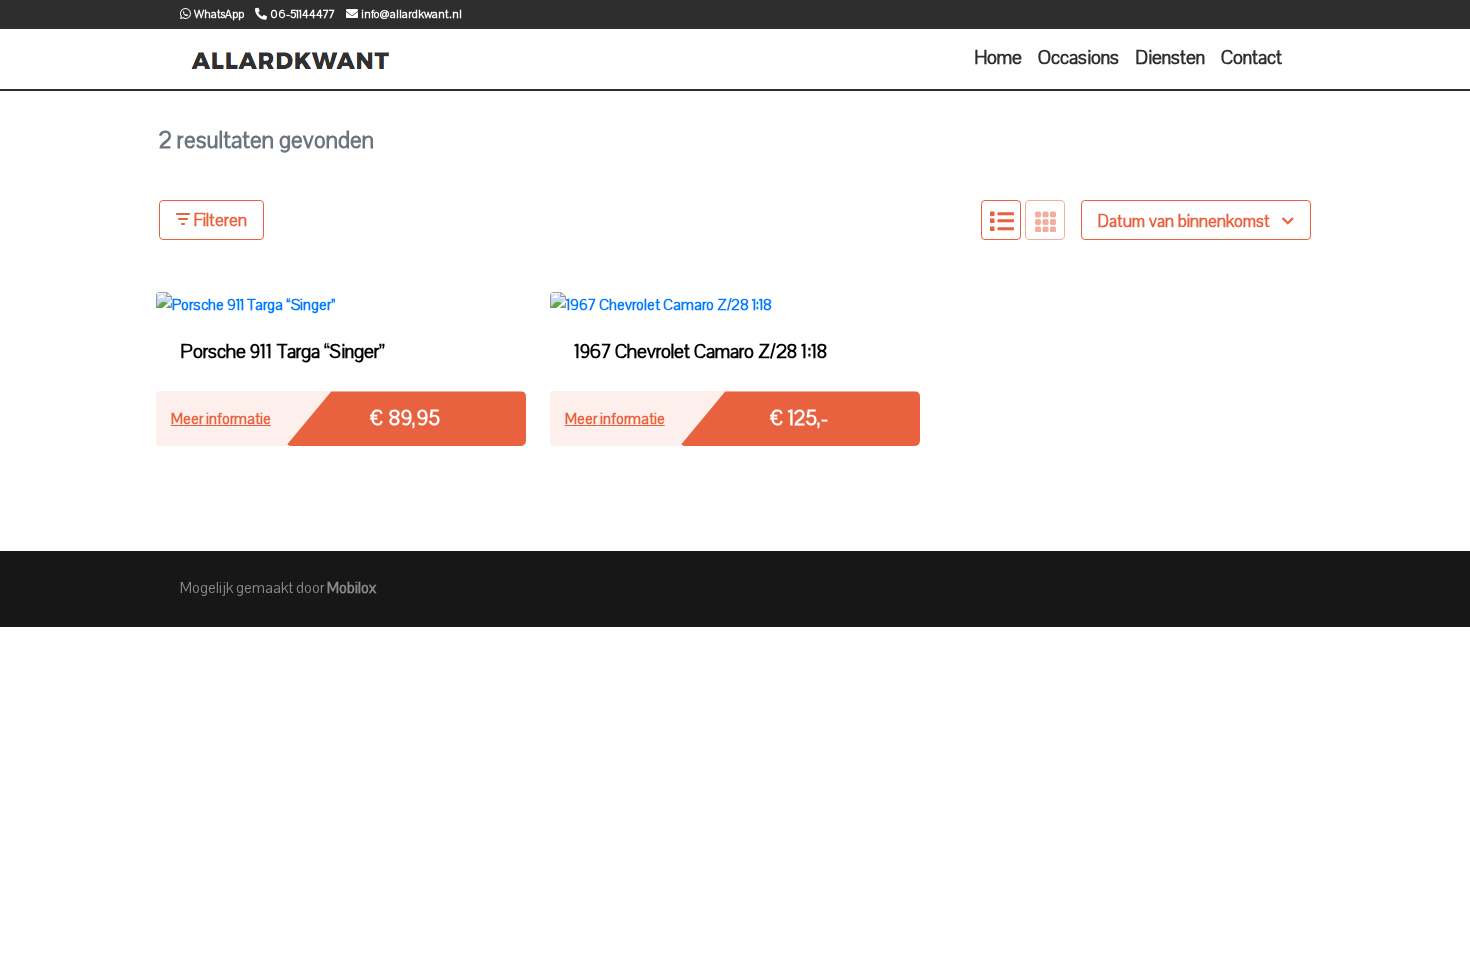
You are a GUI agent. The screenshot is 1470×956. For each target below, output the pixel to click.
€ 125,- (799, 418)
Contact (1251, 58)
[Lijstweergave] (1001, 220)
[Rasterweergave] (1045, 220)
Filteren (218, 220)
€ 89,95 (405, 418)
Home (998, 58)
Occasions (1078, 58)
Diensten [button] (1170, 58)
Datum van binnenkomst (1186, 221)
